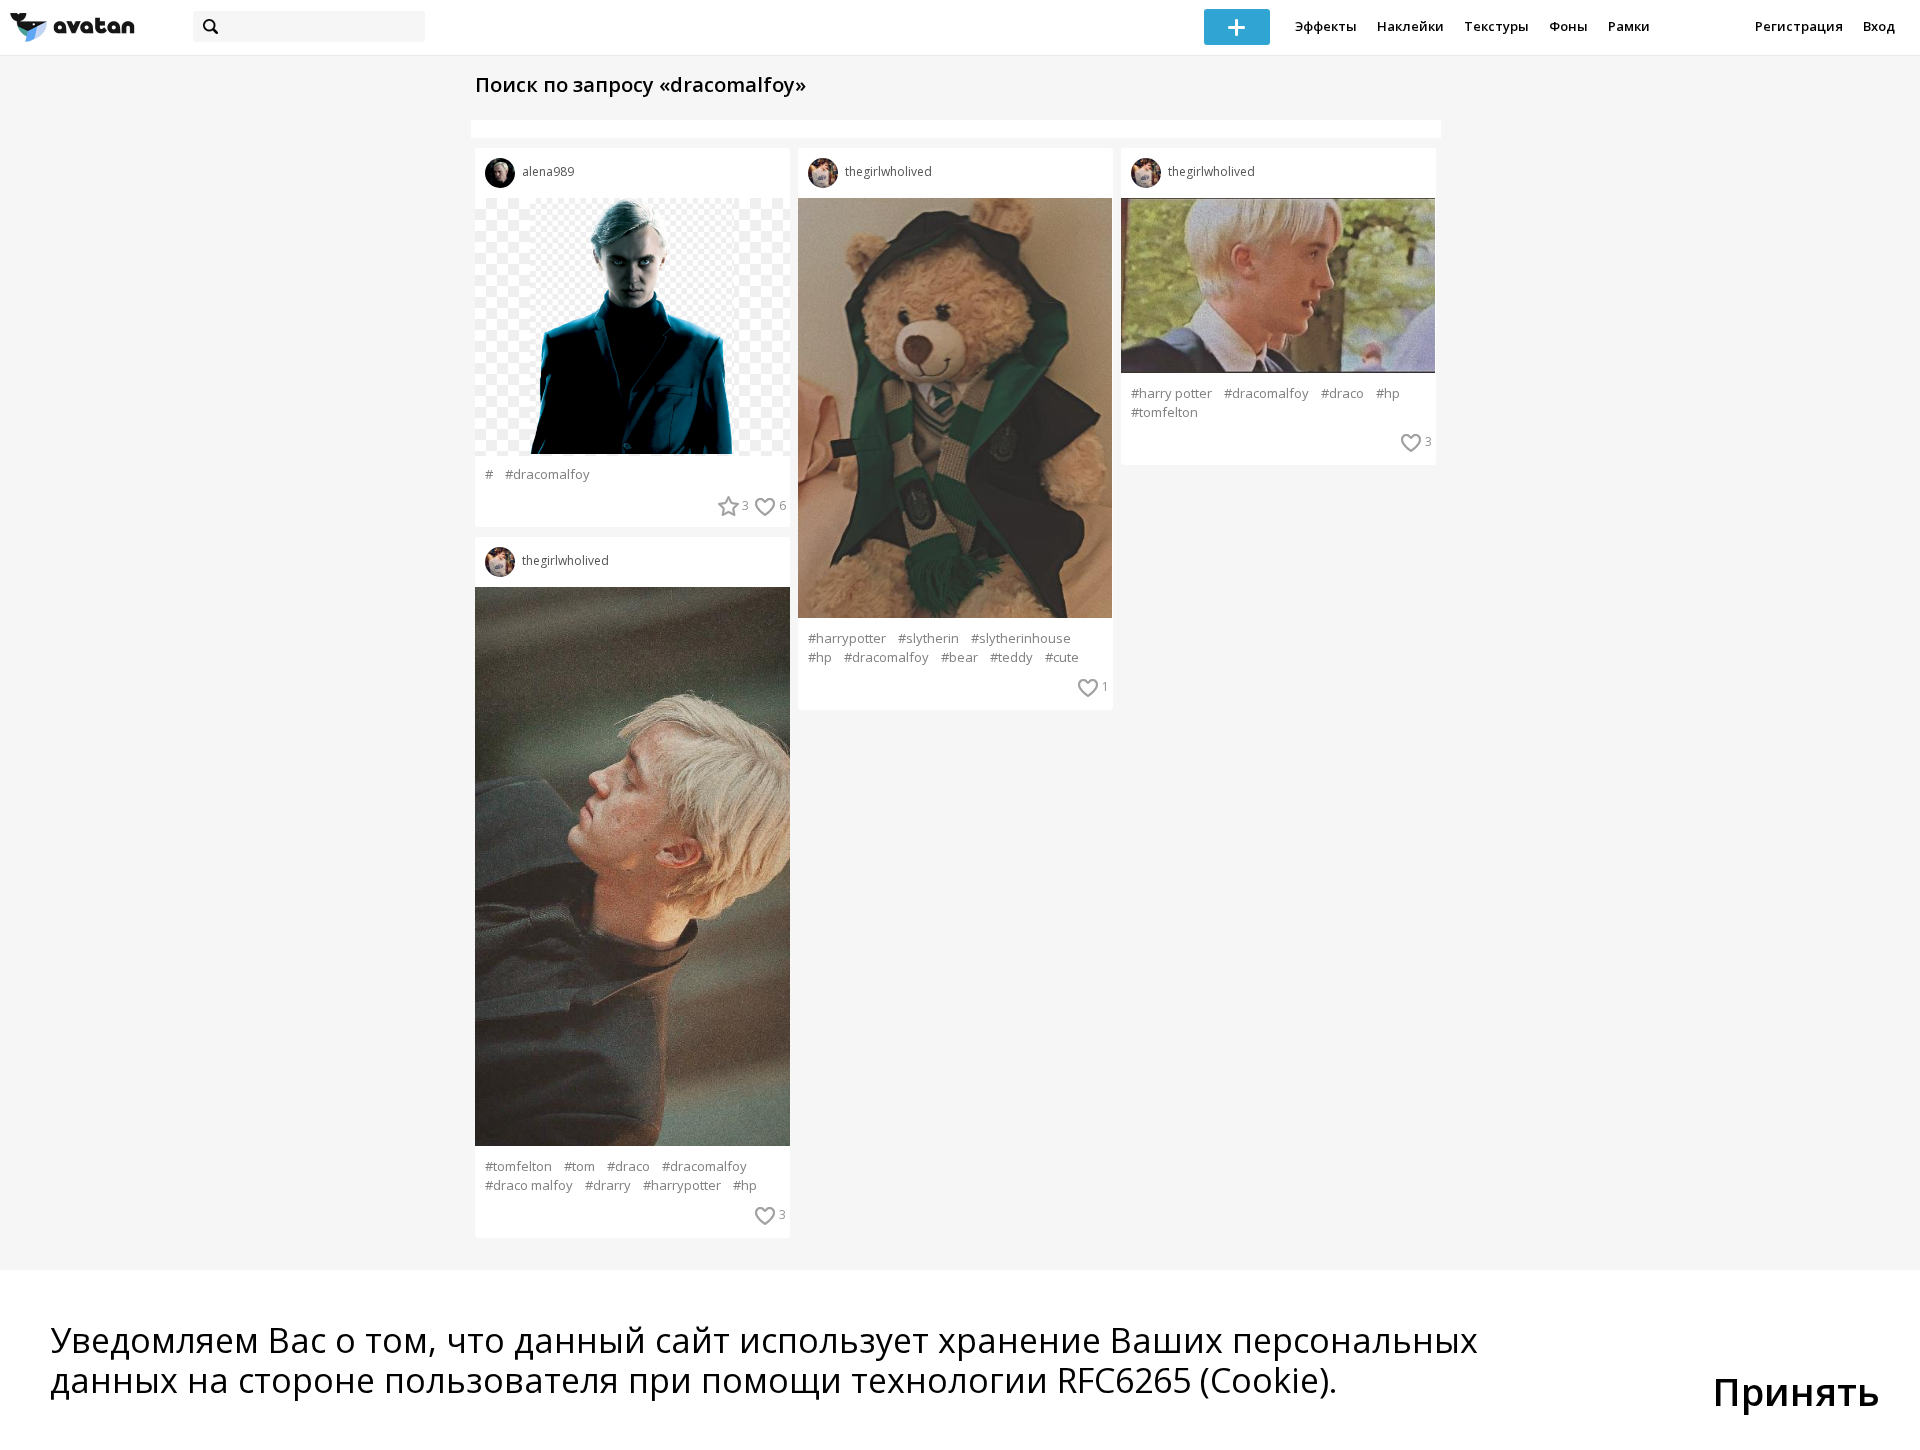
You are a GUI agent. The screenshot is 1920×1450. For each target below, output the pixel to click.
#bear (959, 657)
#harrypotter (682, 1185)
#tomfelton (518, 1166)
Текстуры (1496, 26)
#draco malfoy (529, 1185)
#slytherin (928, 638)
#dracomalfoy (547, 474)
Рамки (1629, 26)
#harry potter (1171, 393)
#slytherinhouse (1021, 638)
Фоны (1568, 26)
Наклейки (1410, 26)
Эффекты (1326, 26)
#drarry (608, 1185)
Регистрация (1799, 26)
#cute (1062, 657)
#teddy (1011, 657)
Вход (1879, 26)
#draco (628, 1166)
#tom (579, 1166)
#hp (745, 1185)
